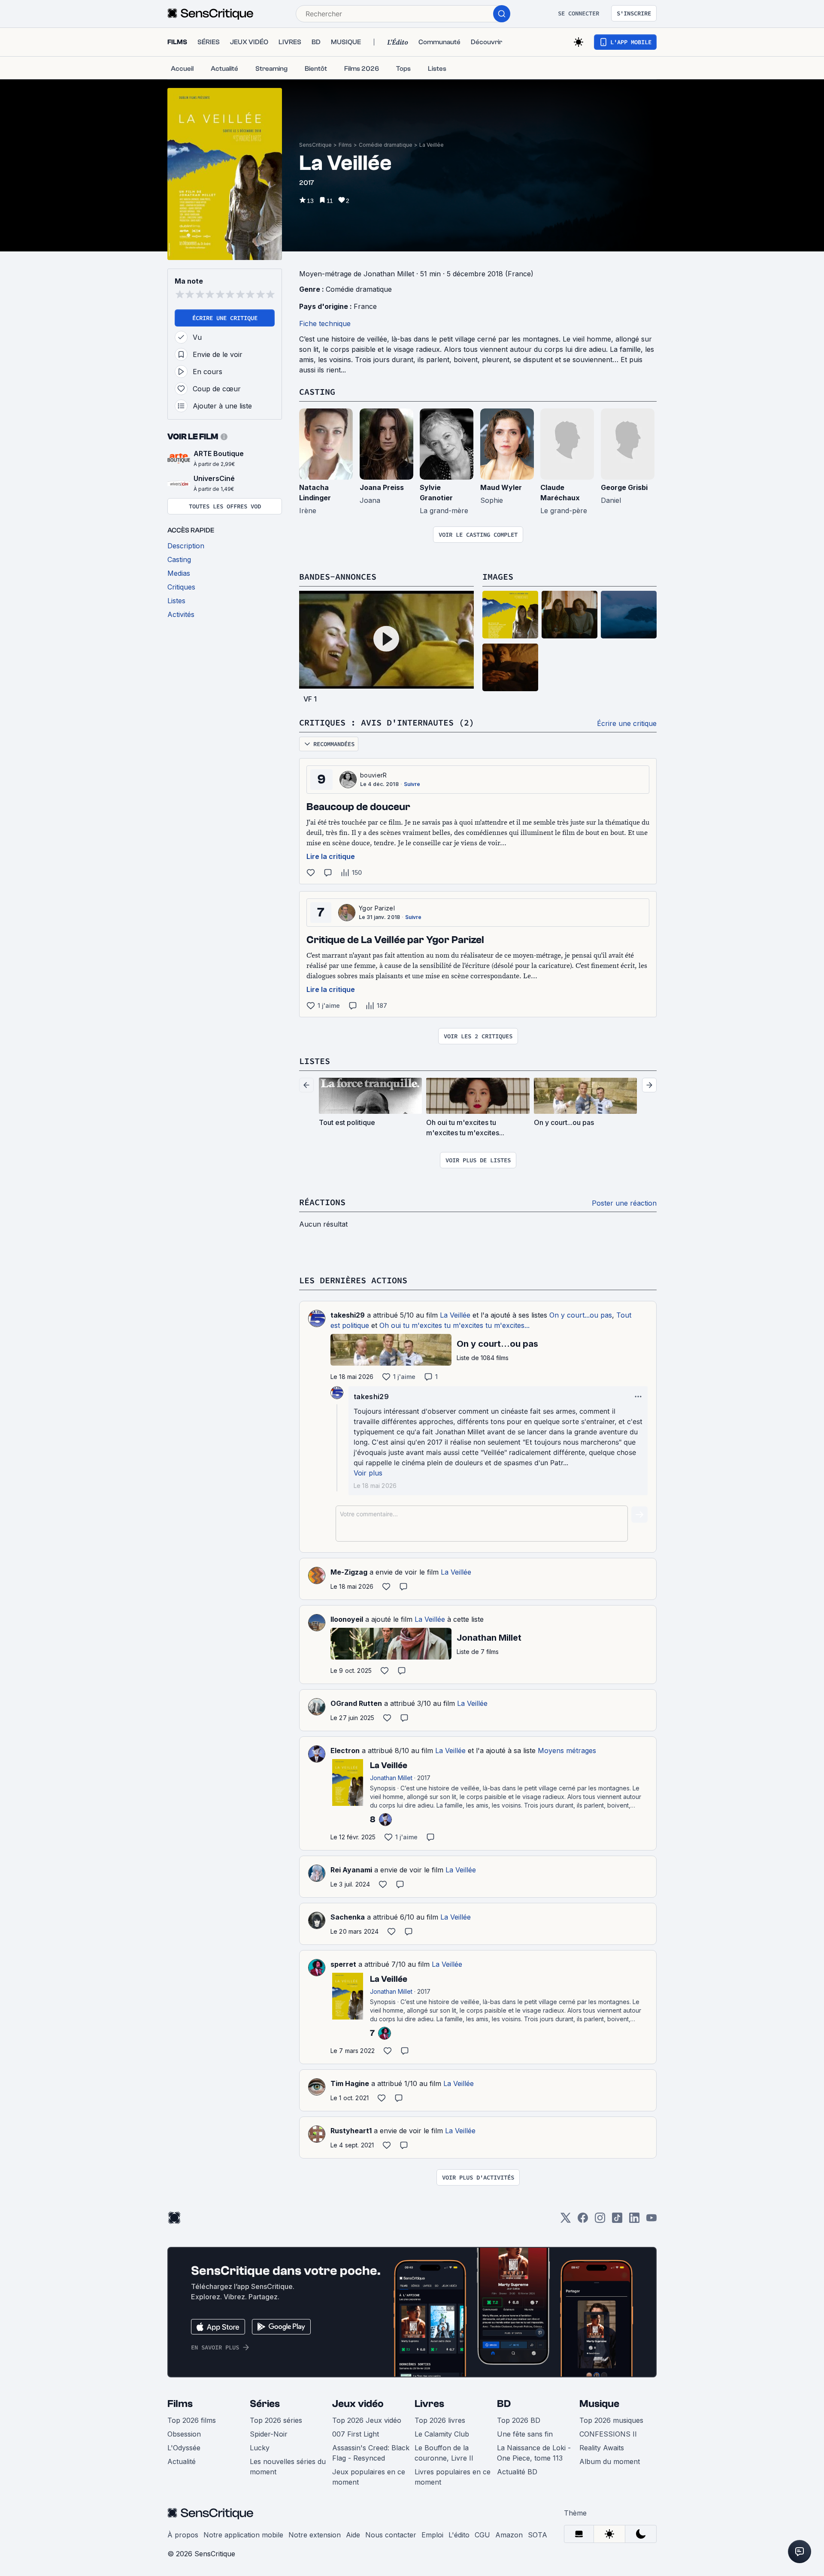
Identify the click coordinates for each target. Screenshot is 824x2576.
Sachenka (348, 1917)
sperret (343, 1964)
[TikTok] (617, 2221)
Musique (599, 2404)
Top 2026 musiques (611, 2420)
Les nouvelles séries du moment (288, 2467)
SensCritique (315, 145)
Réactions (322, 1202)
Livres (429, 2404)
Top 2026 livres (440, 2420)
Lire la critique (331, 856)
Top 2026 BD (519, 2420)
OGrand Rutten (356, 1703)
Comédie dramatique (386, 145)
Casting (317, 392)
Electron (345, 1751)
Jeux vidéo (358, 2404)
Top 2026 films (192, 2420)
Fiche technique (325, 324)
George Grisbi (624, 487)
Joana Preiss (382, 487)
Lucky (260, 2448)
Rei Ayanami (351, 1870)
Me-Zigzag (349, 1572)
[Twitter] (566, 2221)
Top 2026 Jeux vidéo (367, 2420)
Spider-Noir (269, 2434)
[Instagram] (600, 2221)
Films (345, 145)
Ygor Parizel (377, 908)
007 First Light (356, 2434)
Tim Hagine (350, 2083)
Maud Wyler (501, 487)
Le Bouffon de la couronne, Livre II (444, 2453)
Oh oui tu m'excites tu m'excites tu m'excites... (454, 1325)
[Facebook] (583, 2221)
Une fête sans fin (525, 2434)
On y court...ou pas (581, 1315)
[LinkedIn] (634, 2221)
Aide (353, 2535)
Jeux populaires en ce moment (369, 2477)
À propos (183, 2535)
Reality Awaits (602, 2448)
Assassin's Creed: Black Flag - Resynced (371, 2453)
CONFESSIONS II (608, 2434)
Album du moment (610, 2461)
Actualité (182, 2461)
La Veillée (432, 145)
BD (504, 2404)
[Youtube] (651, 2221)
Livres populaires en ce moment (453, 2477)
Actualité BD (517, 2472)
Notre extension (315, 2535)
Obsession (184, 2434)
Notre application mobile (243, 2535)
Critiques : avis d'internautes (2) (387, 722)
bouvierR (374, 775)
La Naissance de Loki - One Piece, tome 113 (534, 2453)
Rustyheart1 (351, 2131)
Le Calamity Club (442, 2434)
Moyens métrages (567, 1751)
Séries (265, 2404)
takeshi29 (348, 1315)
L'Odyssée (184, 2448)
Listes (315, 1061)
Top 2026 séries (276, 2420)
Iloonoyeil (347, 1619)
